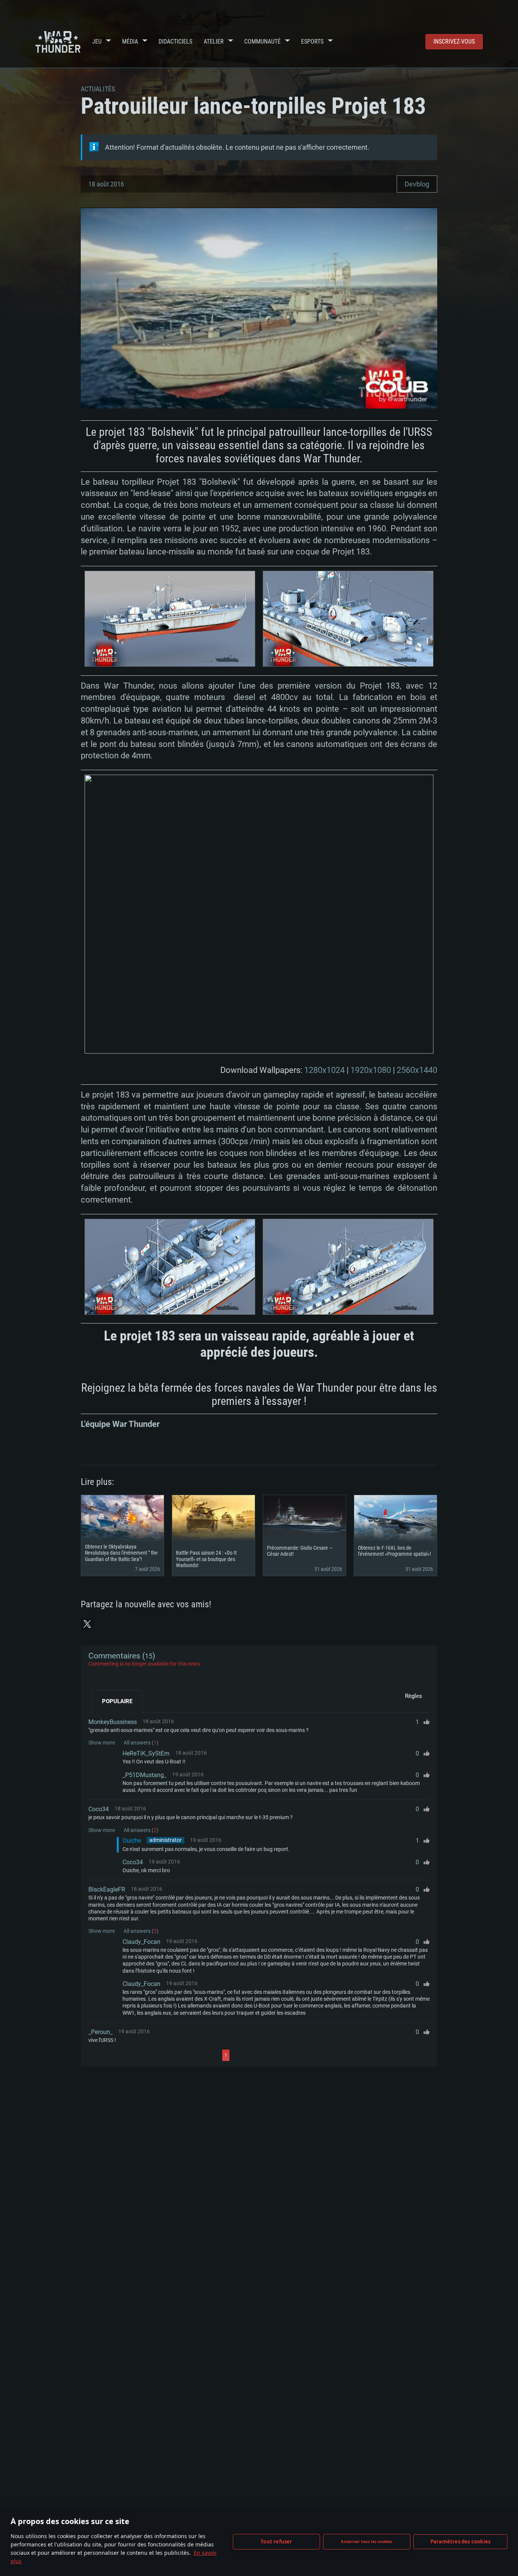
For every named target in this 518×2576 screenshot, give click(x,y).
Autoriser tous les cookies (367, 2542)
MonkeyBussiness (113, 1722)
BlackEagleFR (107, 1889)
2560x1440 (417, 1070)
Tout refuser (276, 2542)
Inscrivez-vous (454, 41)
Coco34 (99, 1809)
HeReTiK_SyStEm (146, 1753)
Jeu (97, 41)
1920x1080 (371, 1070)
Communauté (262, 41)
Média (130, 41)
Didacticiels (175, 41)
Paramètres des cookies (460, 2542)
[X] (87, 1624)
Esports (312, 41)
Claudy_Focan (141, 1942)
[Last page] (297, 2055)
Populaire (117, 1701)
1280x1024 (324, 1070)
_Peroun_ (100, 2032)
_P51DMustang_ (144, 1775)
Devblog (417, 184)
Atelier (214, 41)
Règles (414, 1696)
